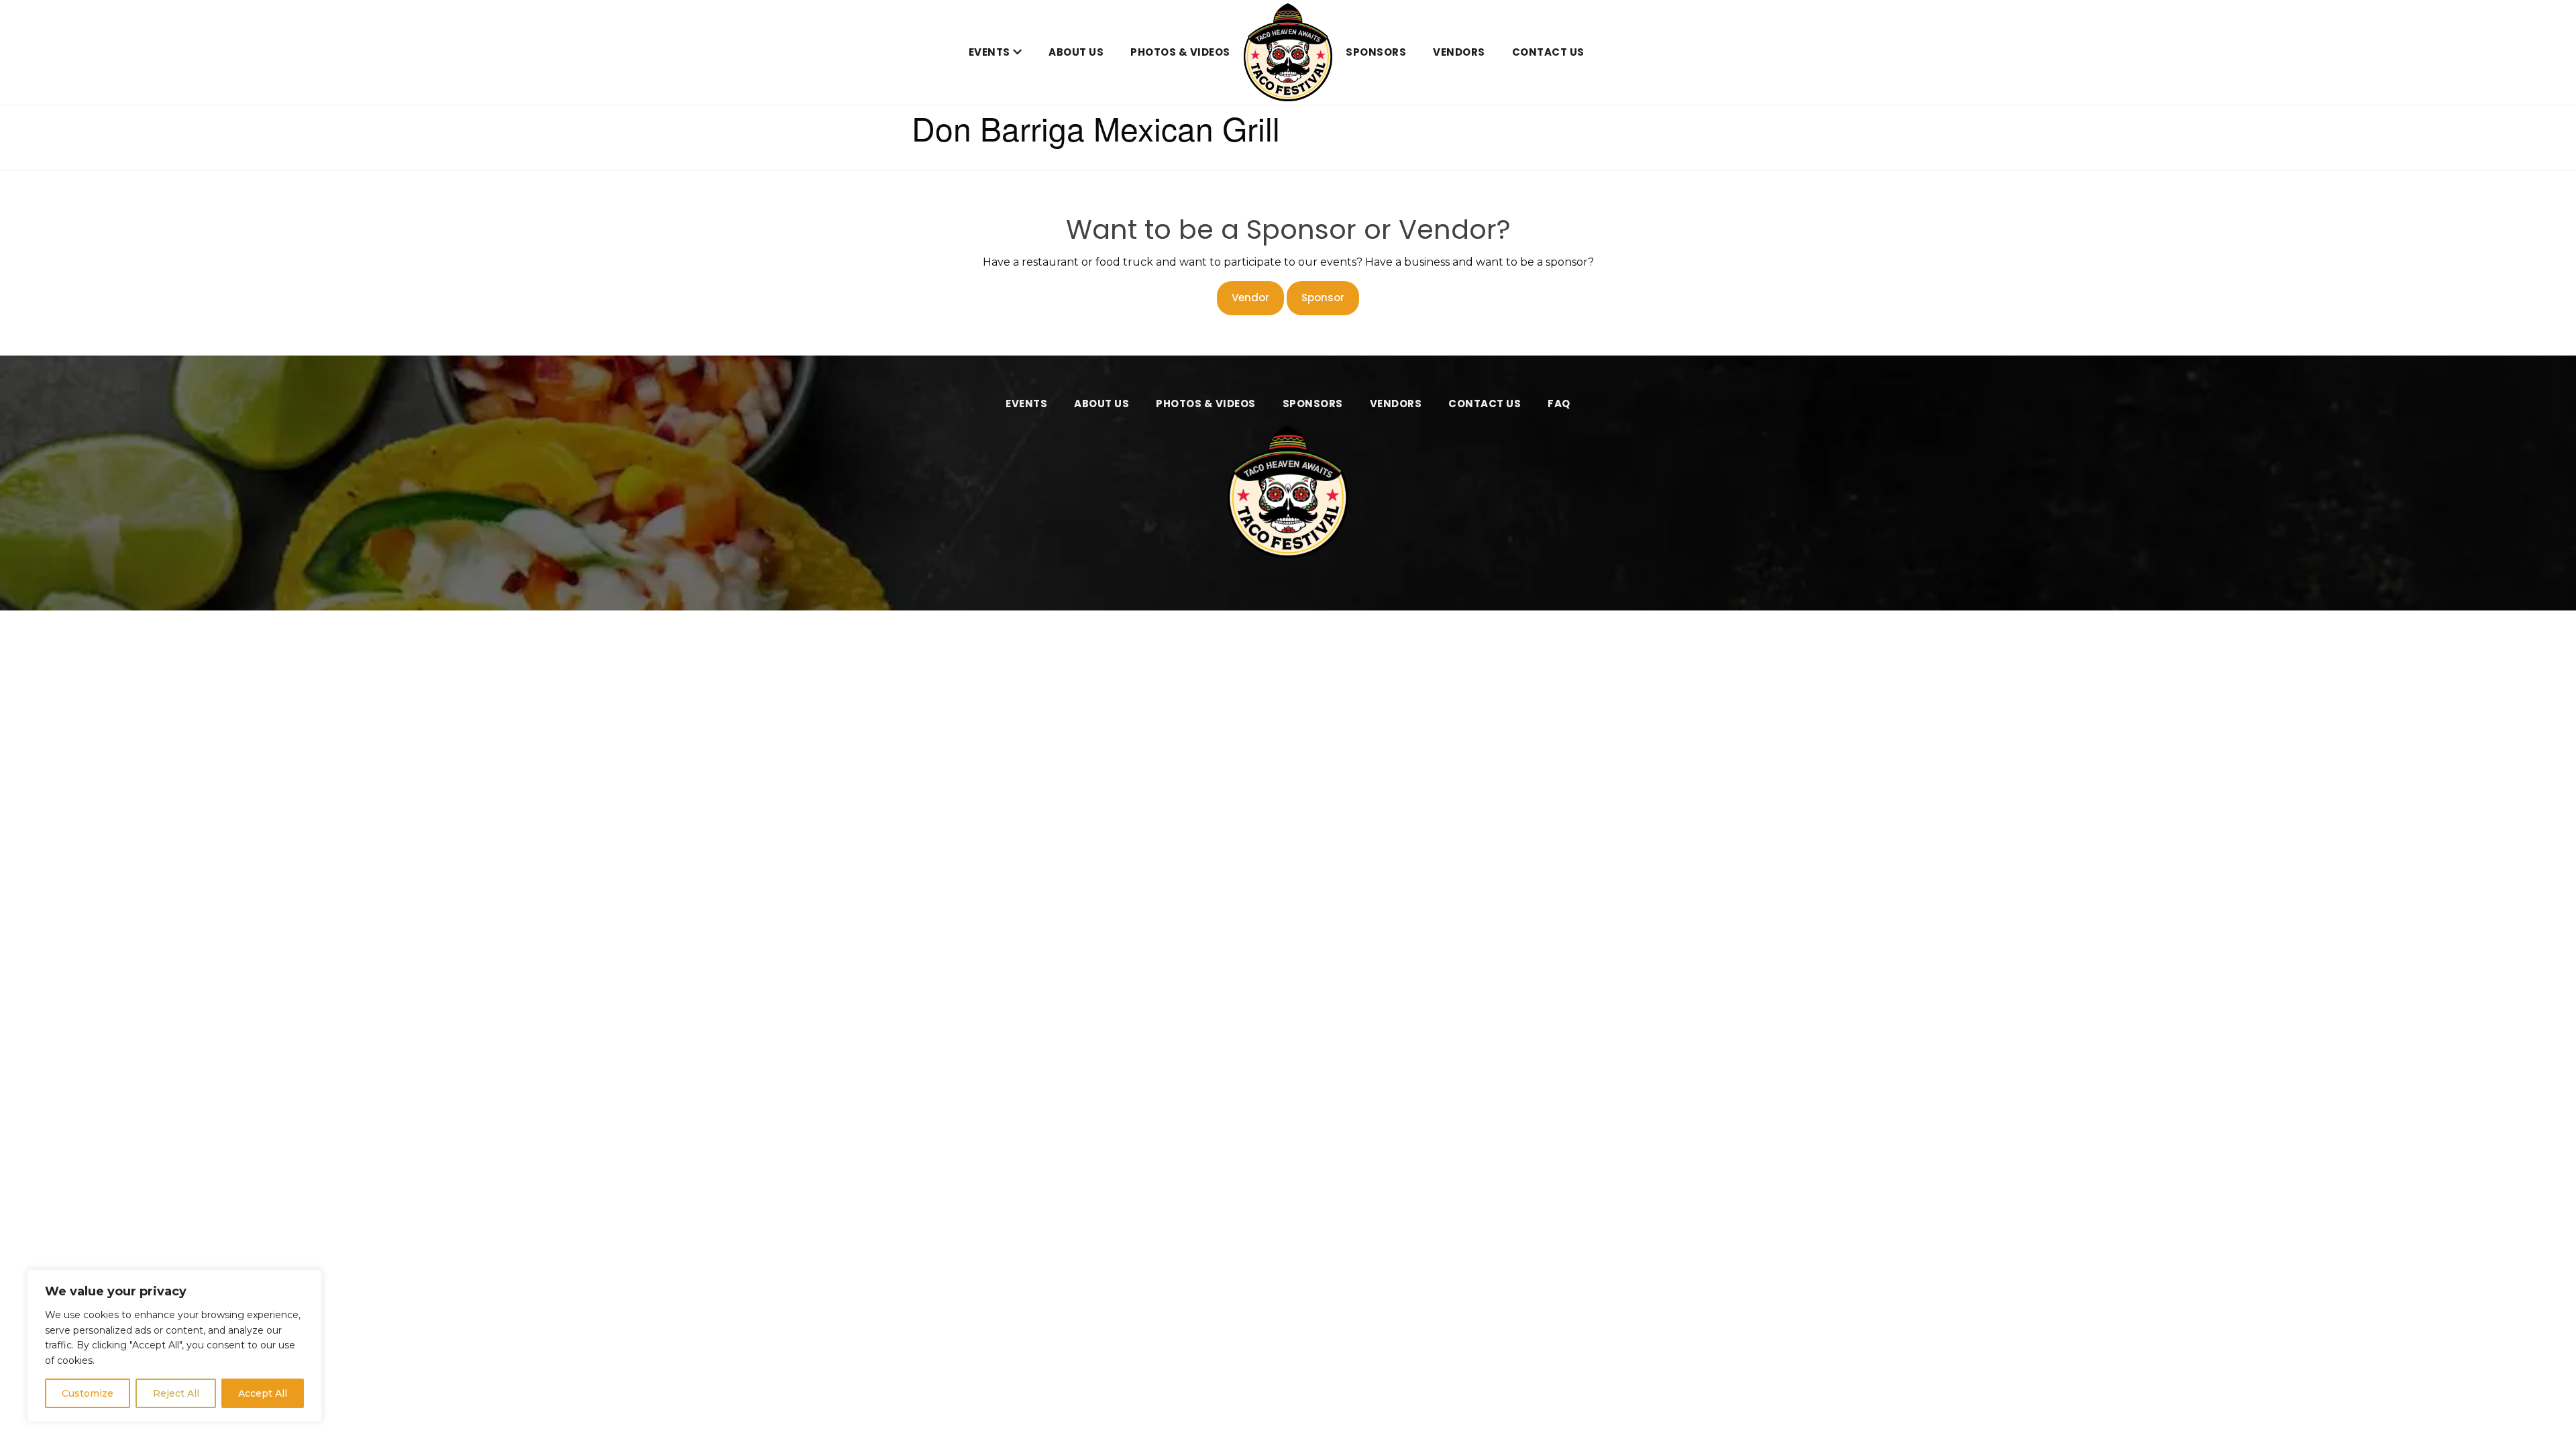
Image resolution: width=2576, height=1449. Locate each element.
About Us (1076, 52)
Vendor (1250, 298)
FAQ (1559, 404)
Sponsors (1376, 52)
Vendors (1459, 52)
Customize (88, 1393)
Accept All (263, 1393)
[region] (174, 1346)
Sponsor (1323, 298)
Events (989, 52)
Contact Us (1548, 52)
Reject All (176, 1393)
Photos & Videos (1180, 52)
